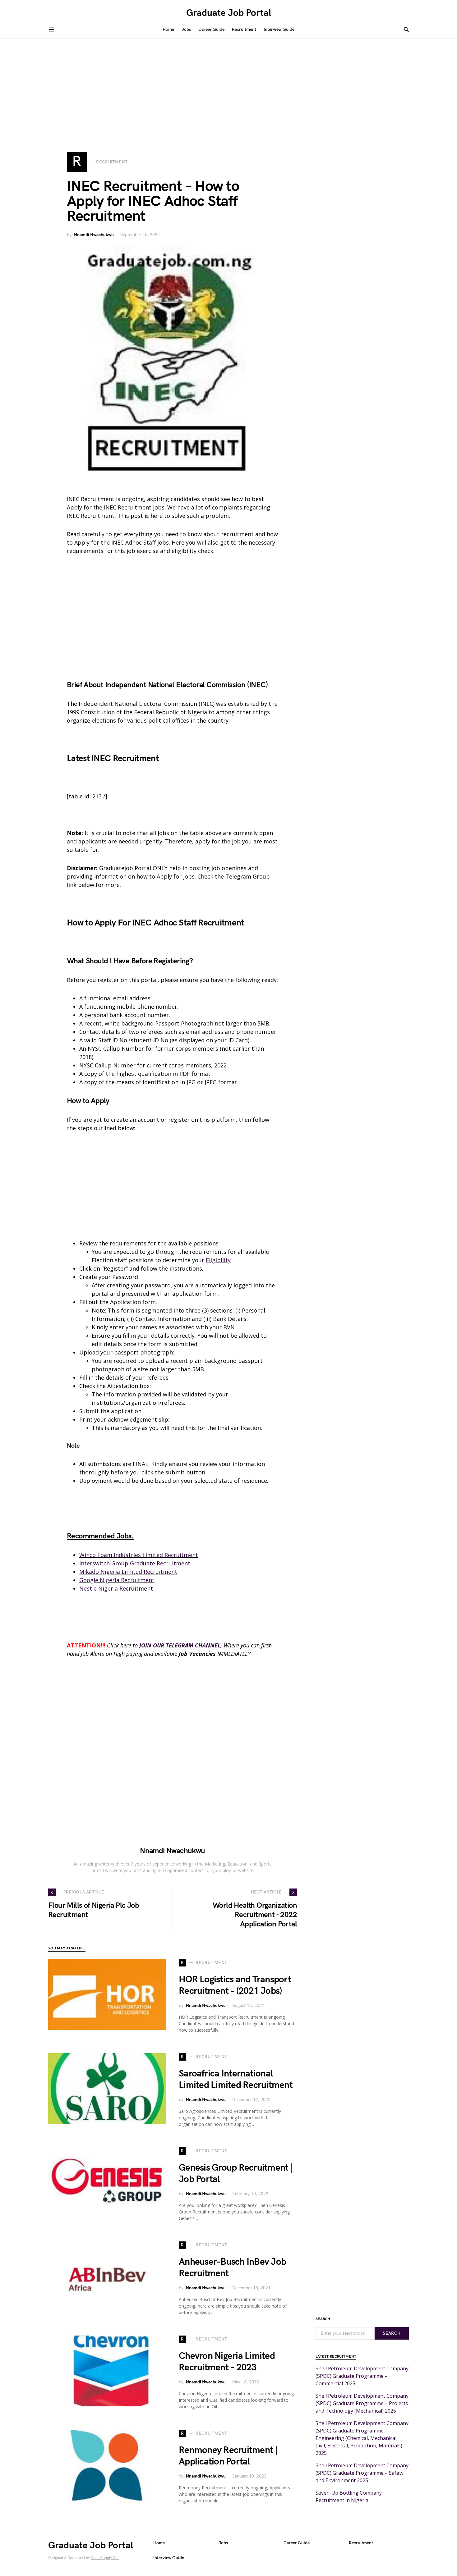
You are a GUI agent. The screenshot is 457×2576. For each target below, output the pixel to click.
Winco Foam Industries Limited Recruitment (139, 1555)
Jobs (223, 2543)
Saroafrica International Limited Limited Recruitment (236, 2080)
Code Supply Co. (105, 2558)
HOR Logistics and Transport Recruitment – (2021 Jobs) (235, 1985)
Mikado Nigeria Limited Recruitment (128, 1572)
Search (392, 2333)
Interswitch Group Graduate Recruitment (135, 1563)
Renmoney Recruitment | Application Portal (228, 2456)
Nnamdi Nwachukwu (94, 235)
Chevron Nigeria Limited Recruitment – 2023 (227, 2362)
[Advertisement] (228, 85)
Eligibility (218, 1260)
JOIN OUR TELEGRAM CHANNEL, (181, 1645)
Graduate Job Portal (229, 13)
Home (159, 2543)
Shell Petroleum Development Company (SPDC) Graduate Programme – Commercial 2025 (362, 2376)
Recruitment (361, 2543)
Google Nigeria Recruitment (117, 1580)
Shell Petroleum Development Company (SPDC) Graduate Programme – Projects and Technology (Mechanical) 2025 (362, 2403)
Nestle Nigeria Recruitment (117, 1588)
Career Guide (297, 2543)
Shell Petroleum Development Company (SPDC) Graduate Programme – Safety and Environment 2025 (362, 2473)
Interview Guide (169, 2558)
